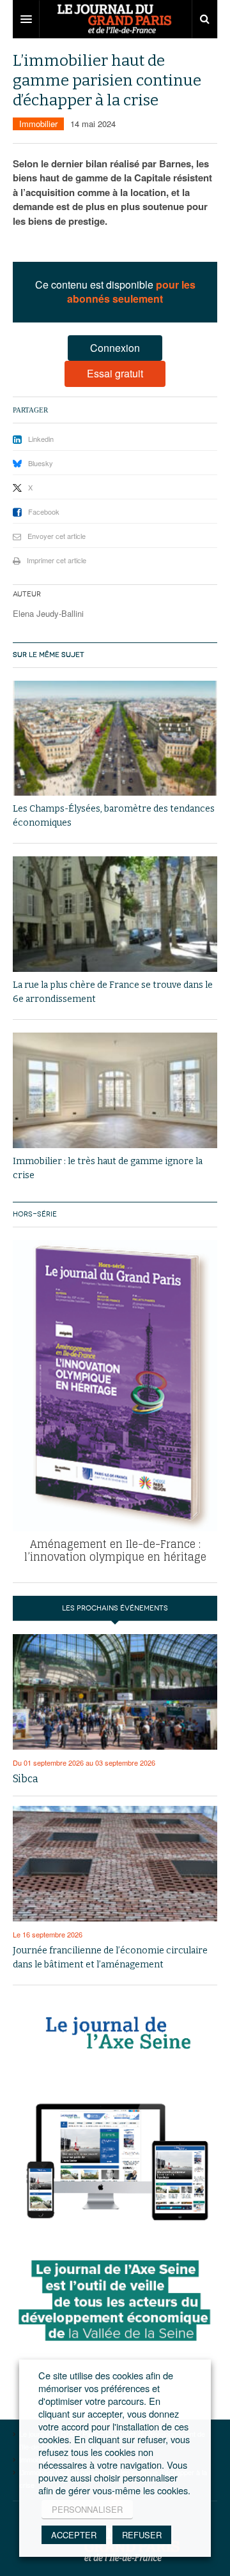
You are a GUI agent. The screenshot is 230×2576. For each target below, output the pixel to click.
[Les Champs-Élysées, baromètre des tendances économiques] (115, 739)
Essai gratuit (115, 373)
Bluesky (41, 463)
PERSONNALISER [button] (87, 2509)
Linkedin (41, 439)
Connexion (115, 348)
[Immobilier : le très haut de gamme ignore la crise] (115, 1090)
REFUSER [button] (142, 2535)
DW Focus (115, 19)
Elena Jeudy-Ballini (48, 613)
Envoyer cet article (57, 536)
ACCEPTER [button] (74, 2535)
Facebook (44, 511)
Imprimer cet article (57, 560)
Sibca (26, 1779)
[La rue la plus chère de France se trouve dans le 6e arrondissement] (115, 914)
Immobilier (38, 124)
